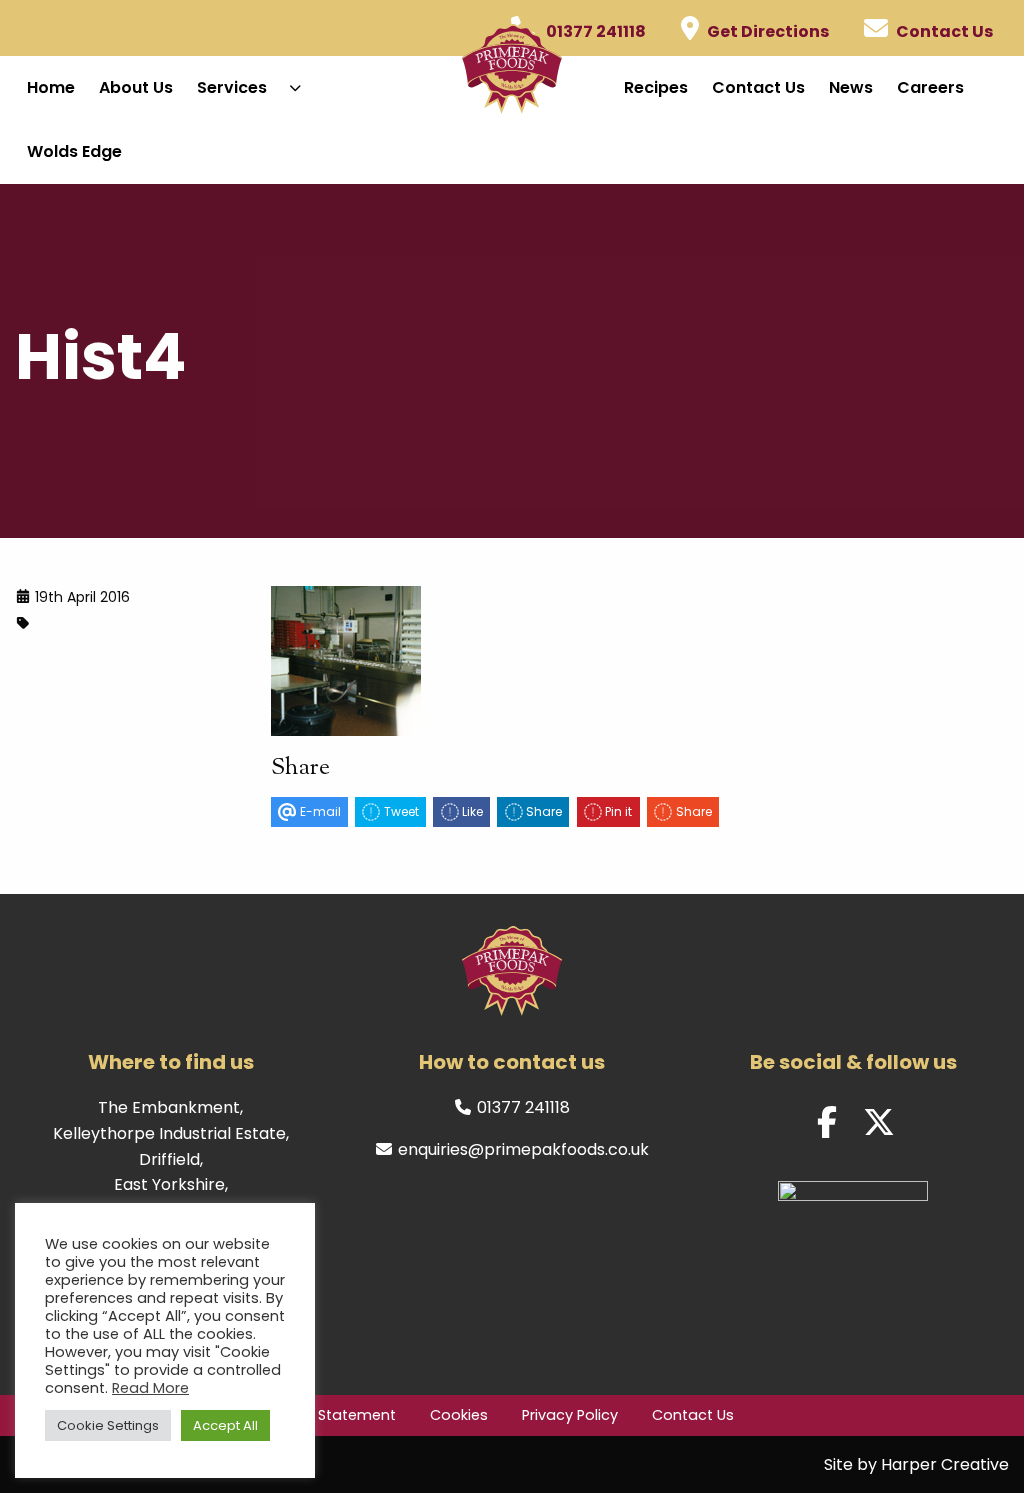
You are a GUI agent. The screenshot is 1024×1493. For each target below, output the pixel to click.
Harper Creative (945, 1464)
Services (232, 87)
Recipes (656, 87)
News (851, 87)
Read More (150, 1388)
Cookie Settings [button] (108, 1425)
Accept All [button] (225, 1425)
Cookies (459, 1415)
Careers (930, 87)
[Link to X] (879, 1123)
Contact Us (758, 87)
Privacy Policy (570, 1415)
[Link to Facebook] (827, 1123)
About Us (136, 87)
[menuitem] (51, 88)
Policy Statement (334, 1415)
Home (51, 87)
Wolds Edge (74, 151)
